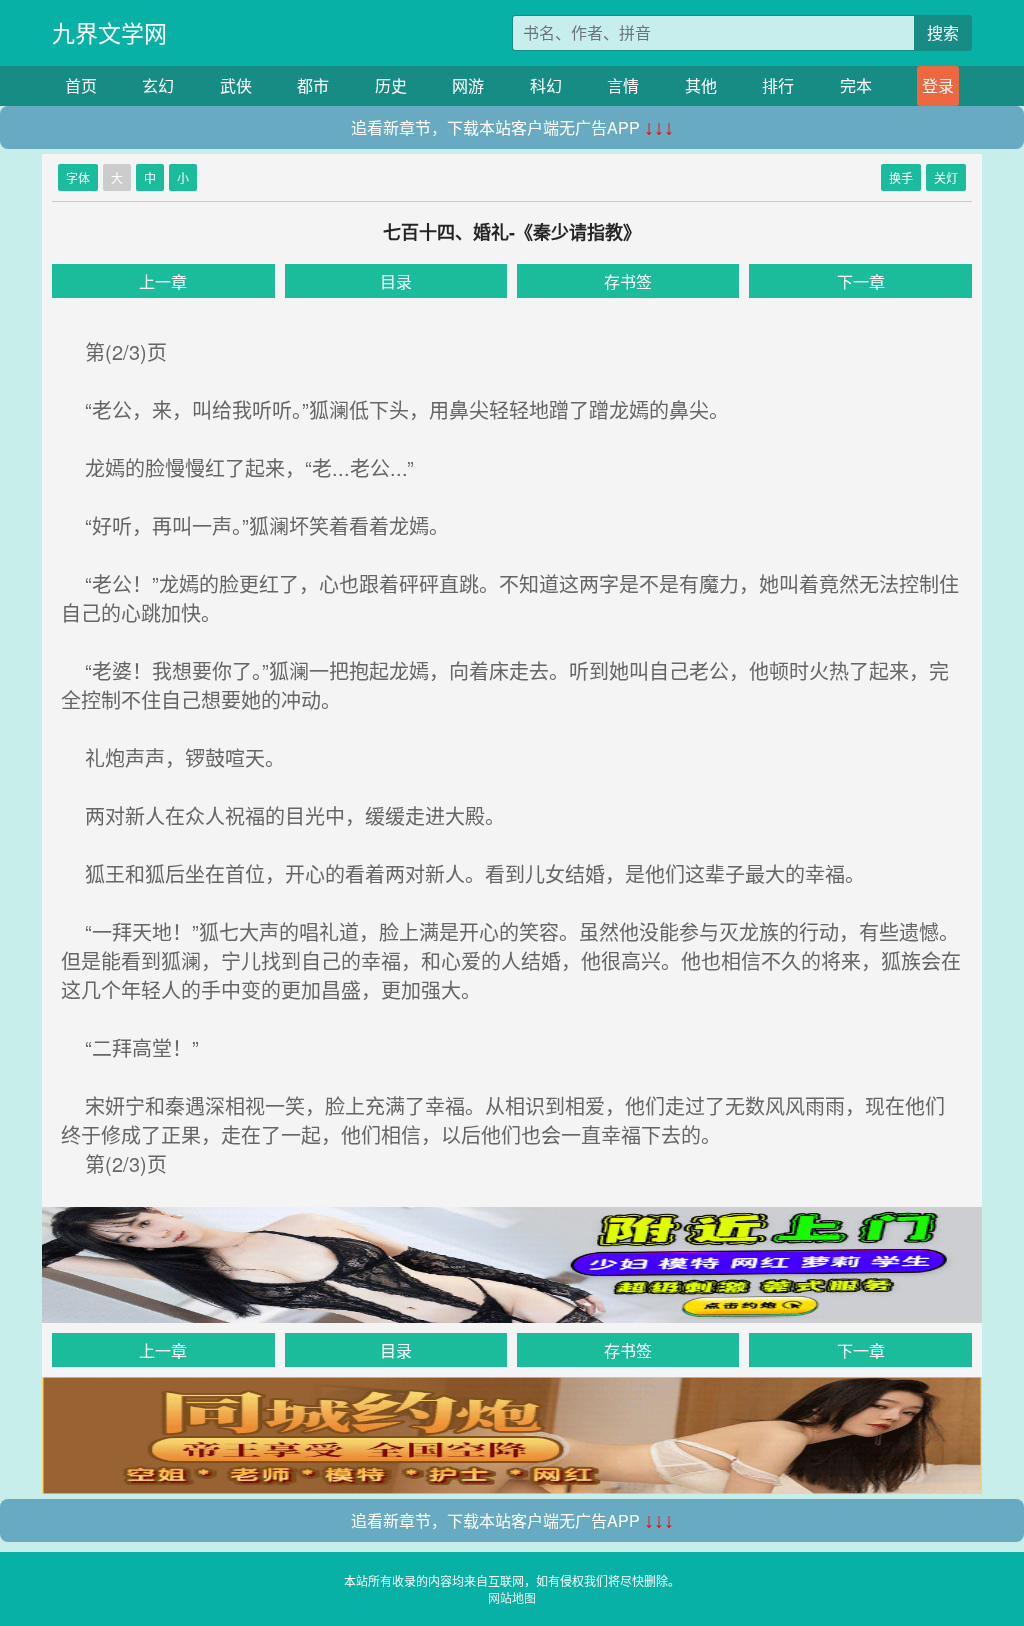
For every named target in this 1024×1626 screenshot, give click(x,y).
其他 (701, 85)
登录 (938, 85)
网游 (468, 85)
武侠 (236, 85)
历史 (391, 85)
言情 (623, 85)
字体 (78, 177)
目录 (396, 281)
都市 (313, 85)
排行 (778, 85)
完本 (856, 85)
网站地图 (512, 1597)
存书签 (628, 281)
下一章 (861, 281)
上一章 (163, 281)
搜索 (943, 32)
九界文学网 (109, 32)
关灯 (946, 177)
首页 (81, 85)
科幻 (546, 85)
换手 (901, 177)
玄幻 (158, 85)
